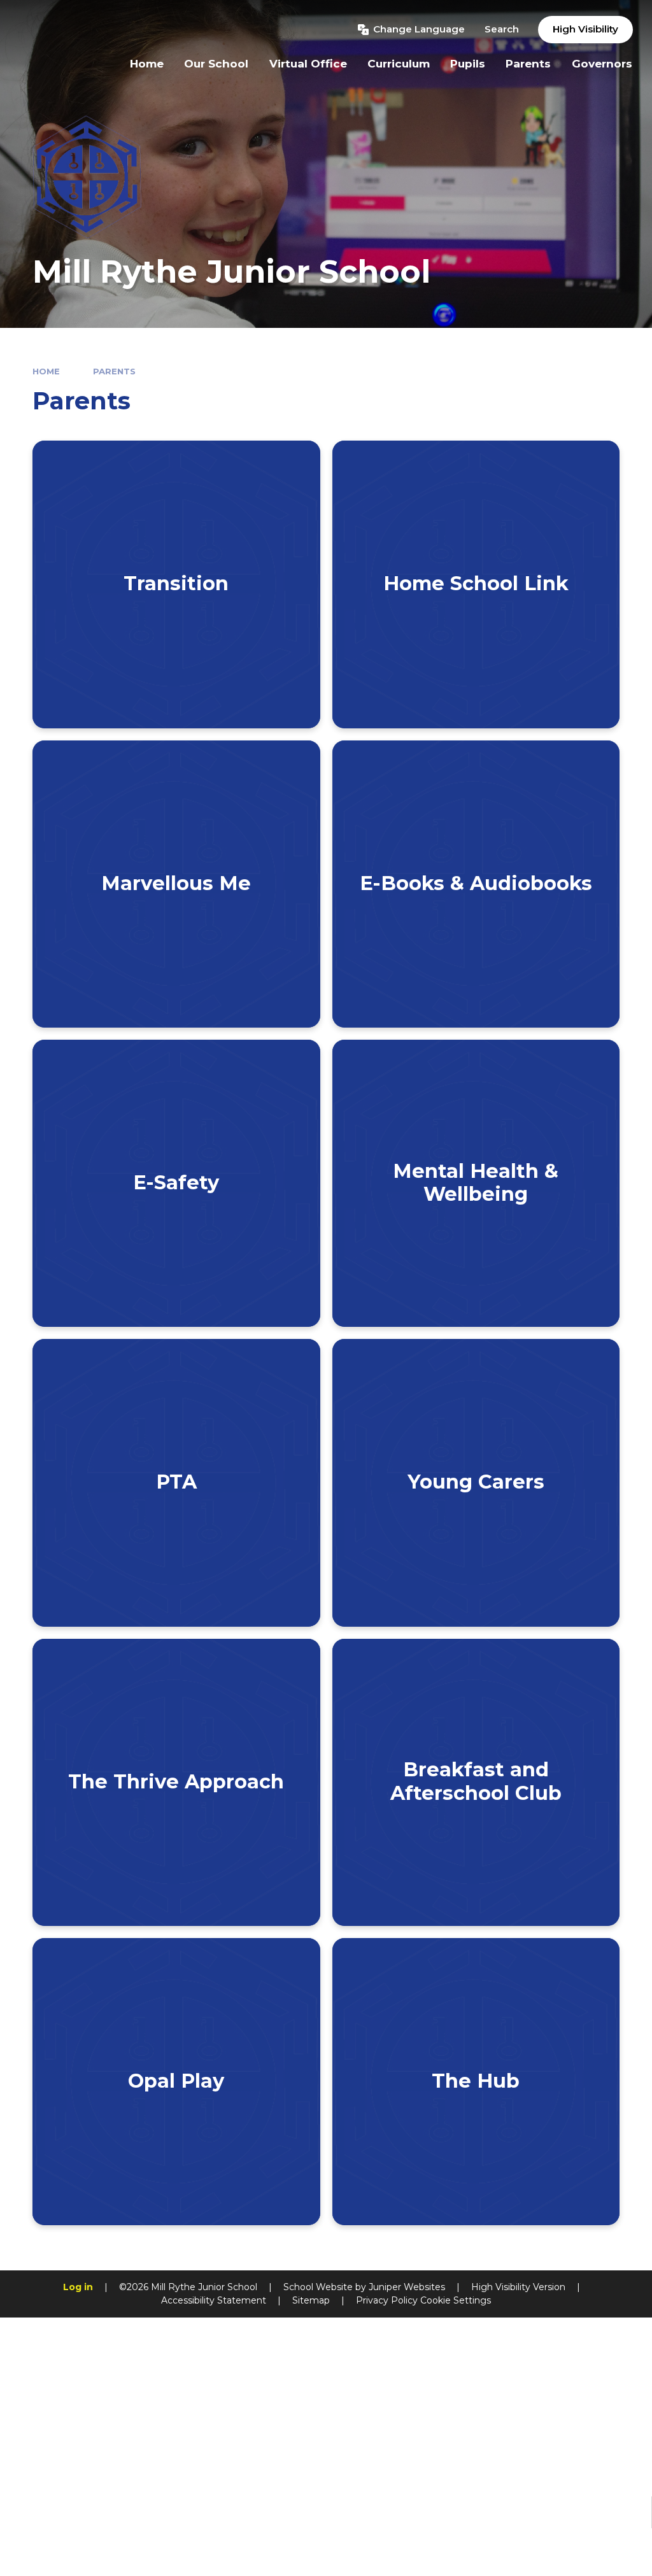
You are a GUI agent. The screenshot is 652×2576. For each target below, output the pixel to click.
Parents (114, 371)
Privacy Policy (387, 2300)
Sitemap (311, 2300)
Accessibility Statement (214, 2300)
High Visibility (585, 29)
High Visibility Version (518, 2287)
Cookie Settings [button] (456, 2300)
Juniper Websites (407, 2287)
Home (46, 371)
